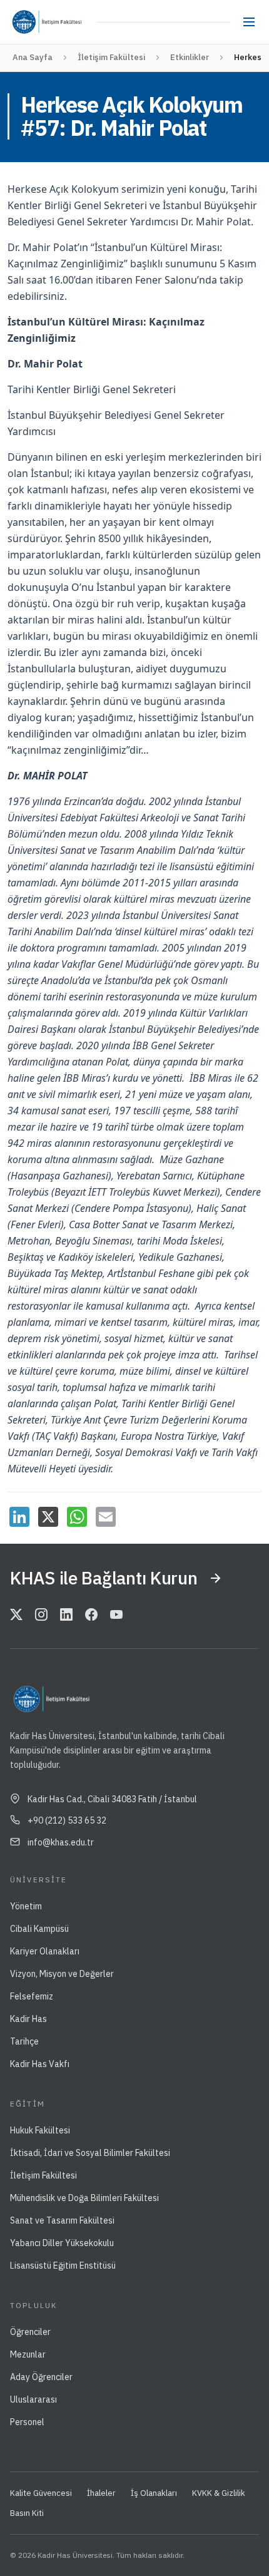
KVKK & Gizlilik (219, 2493)
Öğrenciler (30, 2332)
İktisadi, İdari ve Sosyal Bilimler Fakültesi (90, 2153)
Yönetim (26, 1906)
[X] (48, 1517)
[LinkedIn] (19, 1517)
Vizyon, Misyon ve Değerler (62, 1974)
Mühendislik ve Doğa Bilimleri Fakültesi (84, 2198)
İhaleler (101, 2493)
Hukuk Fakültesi (40, 2130)
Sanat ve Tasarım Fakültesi (62, 2220)
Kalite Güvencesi (41, 2493)
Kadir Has (28, 2019)
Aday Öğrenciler (41, 2377)
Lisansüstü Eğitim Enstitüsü (63, 2266)
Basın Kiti (27, 2513)
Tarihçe (24, 2041)
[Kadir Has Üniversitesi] (27, 22)
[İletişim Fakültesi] (67, 22)
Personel (27, 2422)
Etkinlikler (190, 57)
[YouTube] (116, 1616)
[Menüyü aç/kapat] (249, 22)
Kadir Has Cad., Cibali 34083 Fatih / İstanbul (112, 1799)
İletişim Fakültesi (111, 57)
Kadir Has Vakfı (40, 2064)
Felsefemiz (32, 1996)
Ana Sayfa (33, 57)
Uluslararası (33, 2399)
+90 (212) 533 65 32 (67, 1820)
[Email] (106, 1517)
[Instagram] (41, 1616)
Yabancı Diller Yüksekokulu (62, 2243)
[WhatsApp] (77, 1517)
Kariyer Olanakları (45, 1951)
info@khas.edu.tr (61, 1842)
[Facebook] (91, 1616)
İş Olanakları (154, 2493)
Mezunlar (28, 2354)
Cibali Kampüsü (39, 1929)
